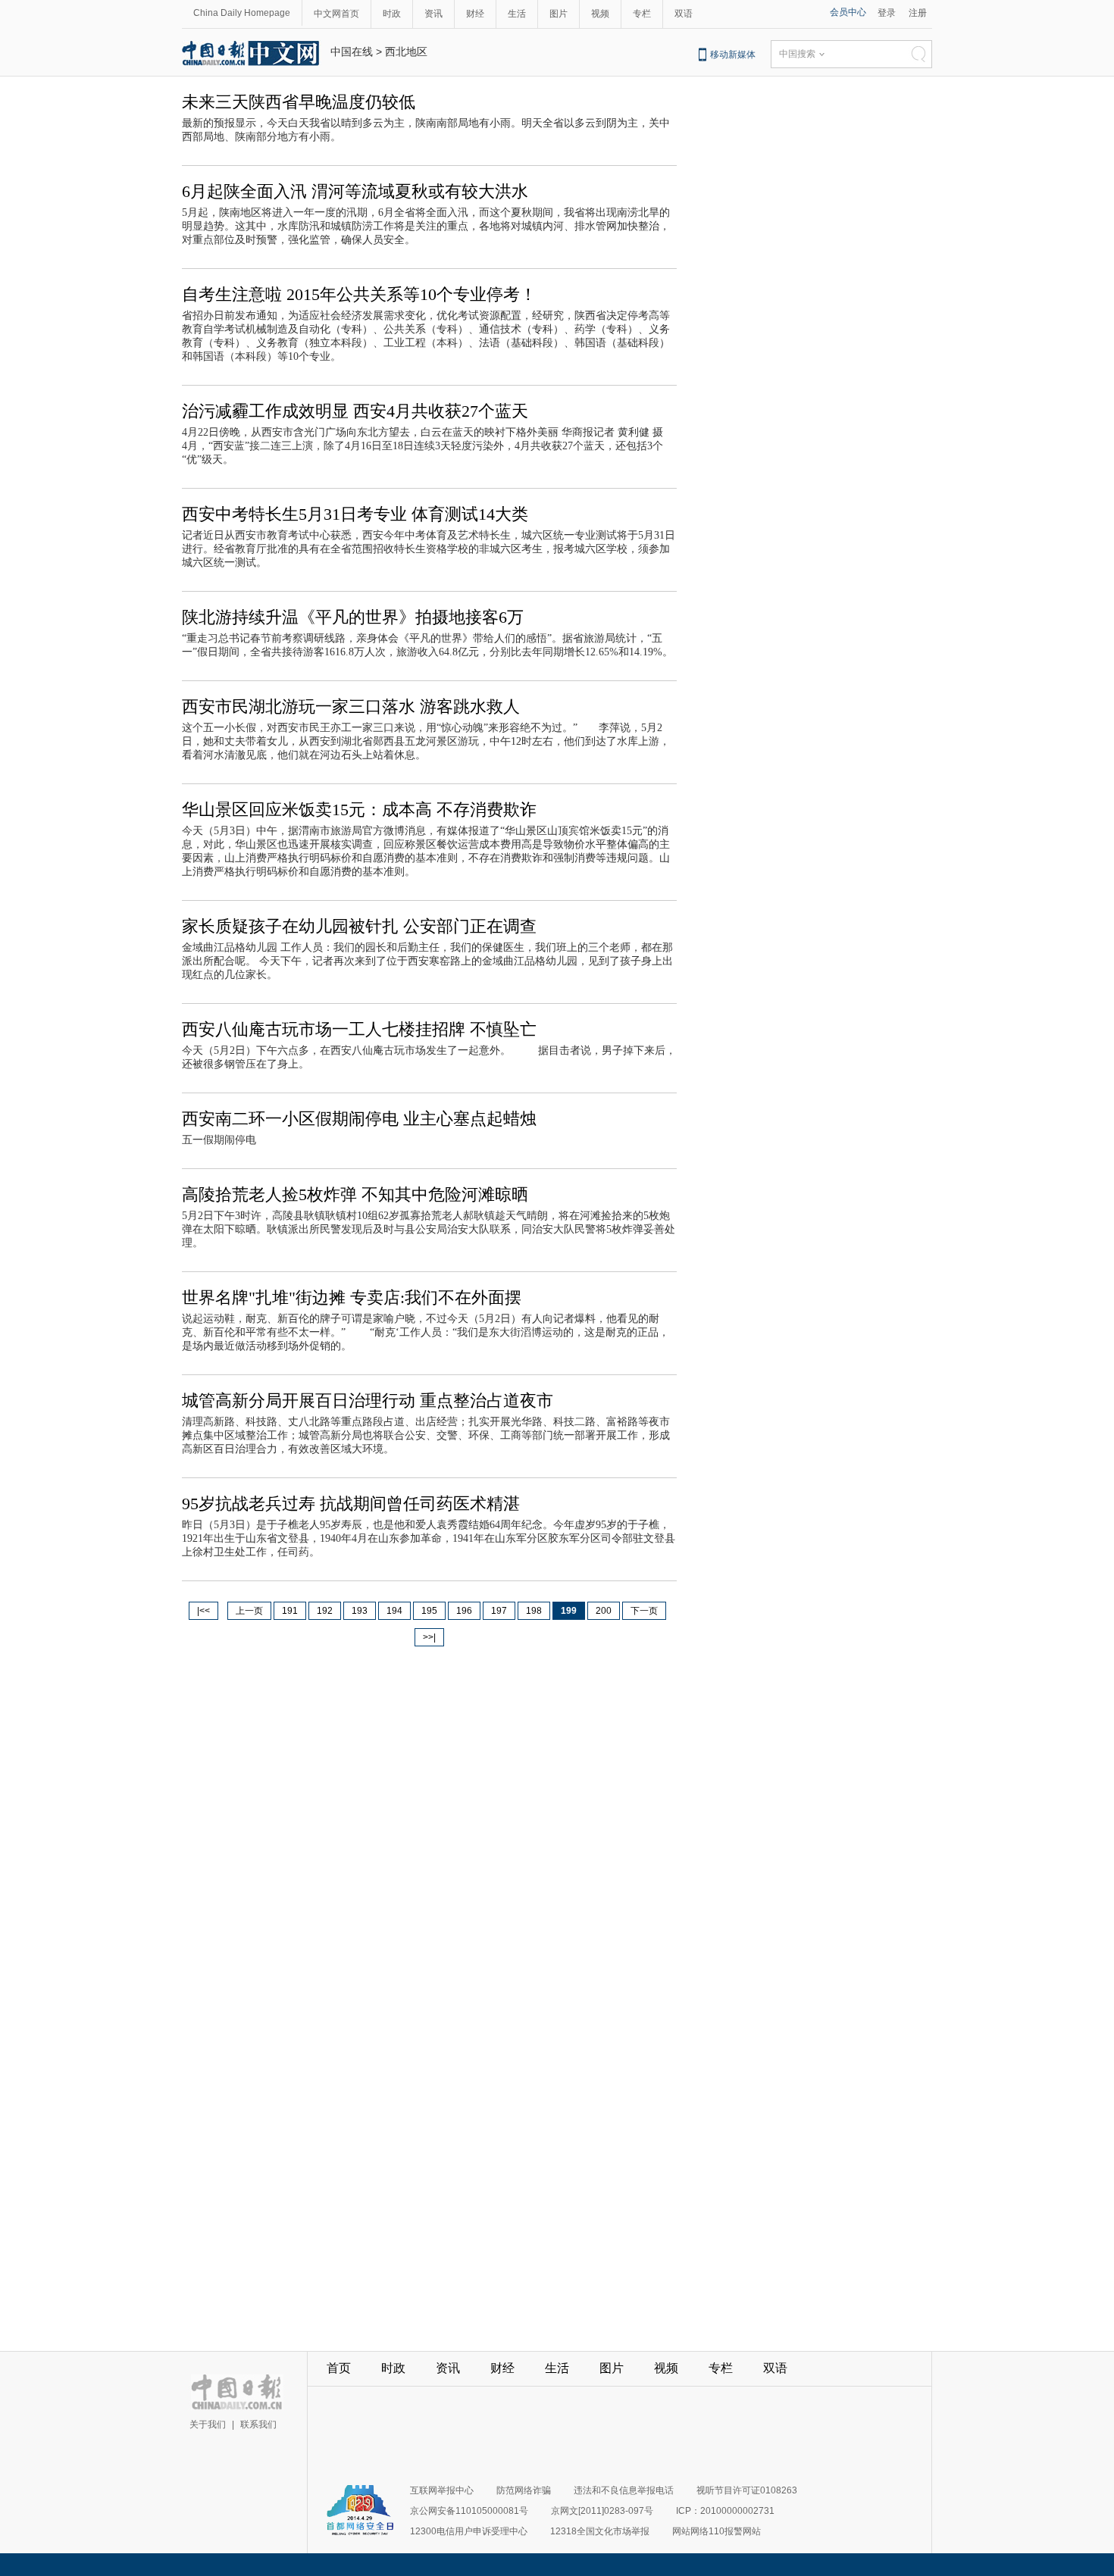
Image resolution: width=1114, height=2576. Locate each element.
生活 (517, 14)
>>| (429, 1637)
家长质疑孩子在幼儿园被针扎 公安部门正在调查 (359, 926)
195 (429, 1611)
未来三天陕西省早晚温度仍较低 (299, 102)
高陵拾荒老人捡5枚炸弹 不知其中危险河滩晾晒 (355, 1194)
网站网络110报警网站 (717, 2531)
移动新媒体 (733, 55)
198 (534, 1611)
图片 (559, 14)
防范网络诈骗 (524, 2490)
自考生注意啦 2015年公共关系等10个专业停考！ (359, 294)
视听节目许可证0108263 (747, 2490)
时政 (392, 14)
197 (499, 1611)
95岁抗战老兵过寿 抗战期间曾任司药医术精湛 (351, 1504)
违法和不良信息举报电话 (624, 2490)
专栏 (642, 14)
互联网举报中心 (442, 2490)
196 (464, 1611)
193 (360, 1611)
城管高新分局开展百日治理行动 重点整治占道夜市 (368, 1401)
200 (604, 1611)
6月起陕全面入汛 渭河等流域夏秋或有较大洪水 (355, 191)
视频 (600, 14)
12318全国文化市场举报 (600, 2531)
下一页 (644, 1611)
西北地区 (406, 52)
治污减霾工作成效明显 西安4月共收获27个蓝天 (355, 411)
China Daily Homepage (242, 13)
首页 (339, 2368)
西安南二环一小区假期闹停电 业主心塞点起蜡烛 (359, 1119)
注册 (918, 13)
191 (290, 1611)
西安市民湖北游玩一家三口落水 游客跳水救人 (351, 707)
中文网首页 (336, 14)
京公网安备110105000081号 (469, 2511)
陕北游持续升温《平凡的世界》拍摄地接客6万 (353, 617)
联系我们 (258, 2424)
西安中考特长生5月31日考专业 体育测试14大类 (355, 514)
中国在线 (352, 52)
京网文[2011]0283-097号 (602, 2511)
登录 (887, 13)
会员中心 (848, 12)
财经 (475, 14)
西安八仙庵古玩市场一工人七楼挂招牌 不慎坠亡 (359, 1029)
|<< (203, 1611)
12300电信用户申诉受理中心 (469, 2531)
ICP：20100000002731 (725, 2511)
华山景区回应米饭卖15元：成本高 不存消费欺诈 (359, 810)
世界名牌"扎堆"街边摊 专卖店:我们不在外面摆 (352, 1297)
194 (394, 1611)
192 (325, 1611)
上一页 (249, 1611)
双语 (684, 14)
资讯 (433, 14)
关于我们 (208, 2424)
